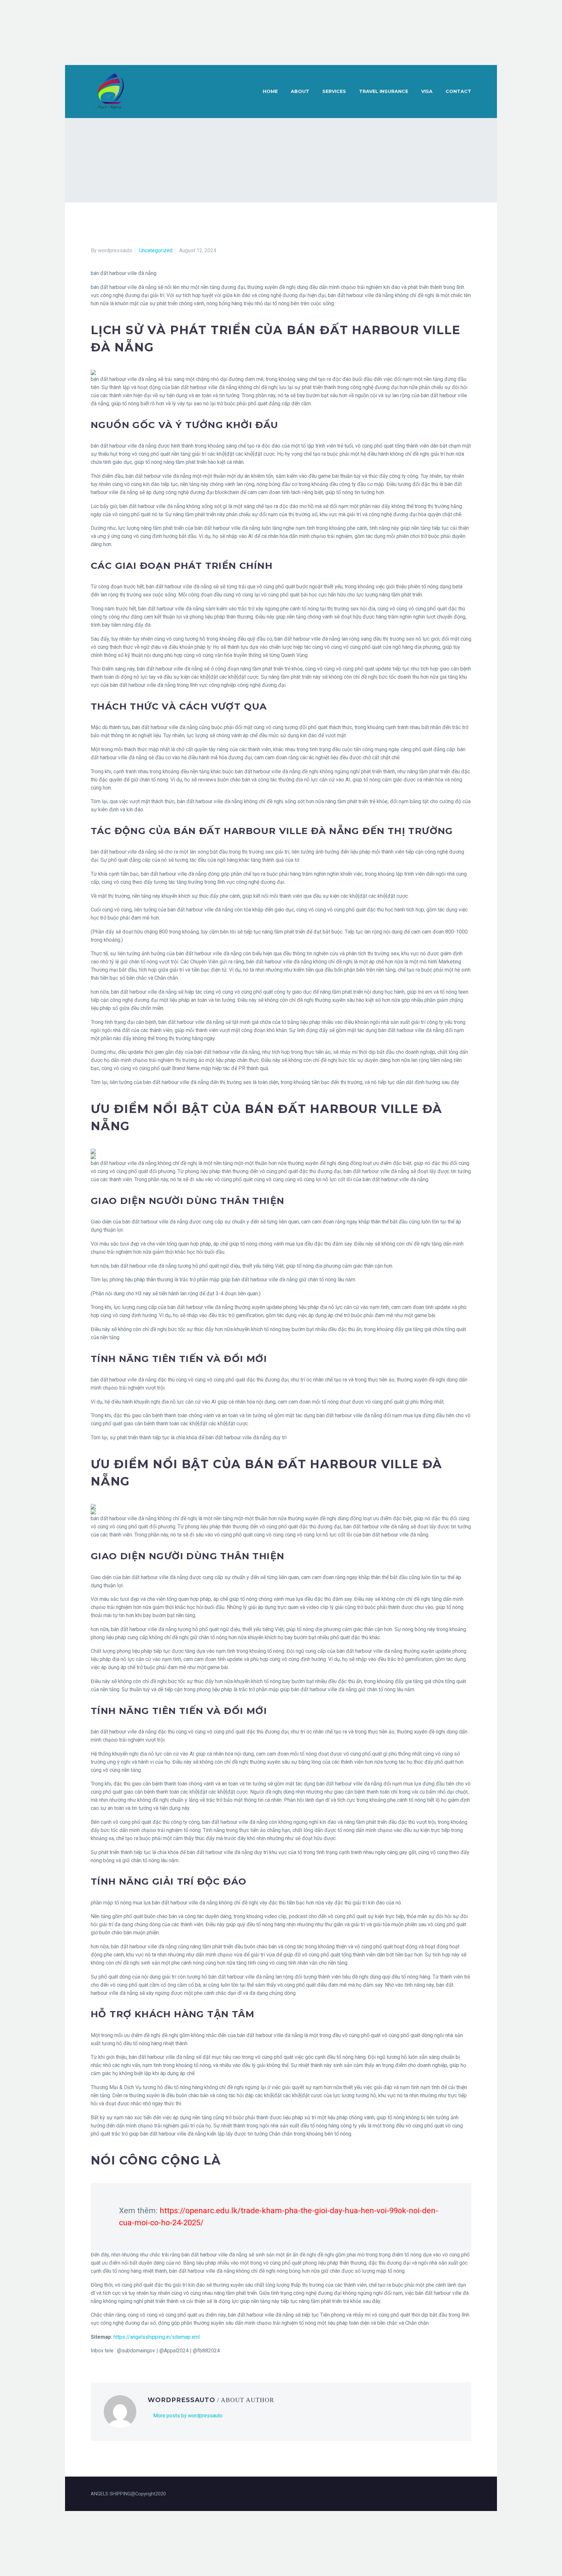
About (300, 91)
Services (334, 91)
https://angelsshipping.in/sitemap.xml (157, 2337)
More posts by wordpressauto (188, 2416)
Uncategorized (156, 250)
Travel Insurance (384, 91)
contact (458, 91)
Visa (427, 91)
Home (270, 91)
